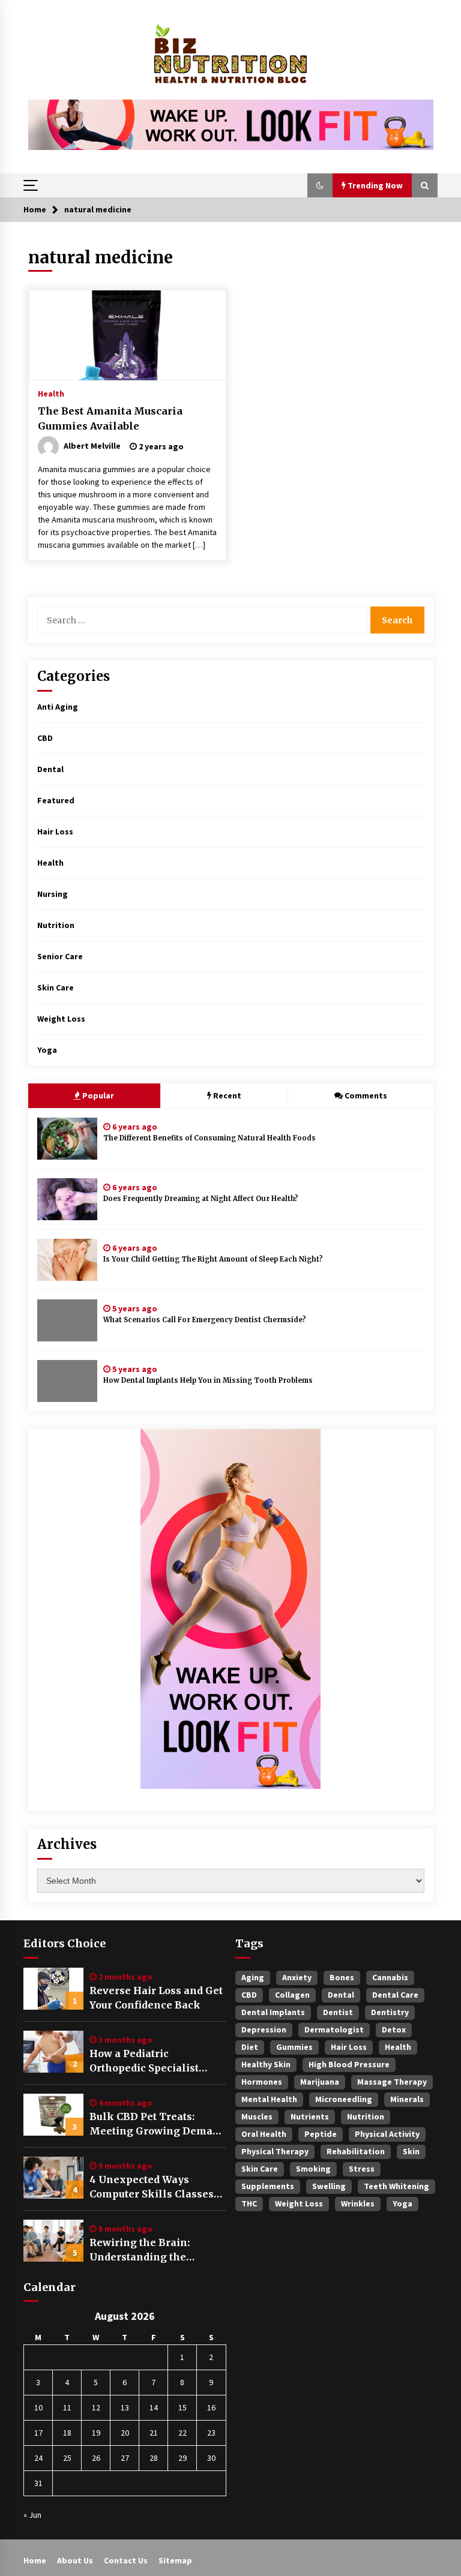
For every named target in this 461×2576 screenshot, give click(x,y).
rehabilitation (356, 2151)
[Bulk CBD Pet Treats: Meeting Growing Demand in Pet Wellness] (53, 2115)
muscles (257, 2116)
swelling (329, 2186)
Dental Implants (273, 2012)
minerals (407, 2099)
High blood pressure (349, 2064)
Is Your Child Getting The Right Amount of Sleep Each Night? (213, 1259)
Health (51, 393)
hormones (262, 2082)
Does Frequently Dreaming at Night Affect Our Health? (201, 1199)
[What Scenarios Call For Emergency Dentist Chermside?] (67, 1320)
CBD (45, 738)
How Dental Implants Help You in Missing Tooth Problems (208, 1380)
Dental (50, 769)
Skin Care (56, 987)
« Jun (32, 2515)
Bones (342, 1977)
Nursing (53, 894)
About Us (75, 2560)
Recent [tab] (227, 1095)
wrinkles (358, 2203)
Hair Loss (55, 831)
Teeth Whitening (396, 2186)
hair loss (349, 2047)
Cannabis (390, 1977)
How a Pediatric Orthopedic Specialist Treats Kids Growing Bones (144, 2061)
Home (35, 2560)
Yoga (47, 1050)
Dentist (338, 2012)
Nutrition (56, 925)
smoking (313, 2169)
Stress (362, 2169)
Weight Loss (61, 1019)
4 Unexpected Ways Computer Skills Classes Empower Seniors (152, 2187)
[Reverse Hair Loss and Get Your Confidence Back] (53, 1989)
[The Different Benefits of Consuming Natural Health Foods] (67, 1139)
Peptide (321, 2134)
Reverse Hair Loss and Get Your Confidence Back (156, 1998)
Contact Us (126, 2560)
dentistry (390, 2012)
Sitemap (175, 2560)
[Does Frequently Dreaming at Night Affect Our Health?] (67, 1199)
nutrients (310, 2116)
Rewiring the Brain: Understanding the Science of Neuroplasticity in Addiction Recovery (156, 2250)
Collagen (292, 1995)
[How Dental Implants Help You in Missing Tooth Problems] (67, 1381)
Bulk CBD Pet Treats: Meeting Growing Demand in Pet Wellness (158, 2124)
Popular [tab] (97, 1095)
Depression (264, 2029)
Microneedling (344, 2099)
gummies (294, 2047)
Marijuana (320, 2082)
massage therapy (392, 2082)
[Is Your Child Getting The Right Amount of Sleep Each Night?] (67, 1260)
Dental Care (395, 1995)
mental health (269, 2099)
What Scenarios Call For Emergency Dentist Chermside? (205, 1320)
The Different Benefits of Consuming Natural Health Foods (209, 1138)
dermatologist (334, 2029)
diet (250, 2047)
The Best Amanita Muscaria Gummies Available (110, 418)
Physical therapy (275, 2151)
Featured (56, 800)
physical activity (387, 2134)
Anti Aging (58, 707)
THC (249, 2203)
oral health (264, 2134)
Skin (411, 2151)
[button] (320, 185)
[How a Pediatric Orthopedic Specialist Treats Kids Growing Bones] (53, 2052)
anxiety (297, 1977)
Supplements (268, 2186)
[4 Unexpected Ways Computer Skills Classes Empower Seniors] (53, 2178)
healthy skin (266, 2064)
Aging (253, 1977)
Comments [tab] (366, 1095)
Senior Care (60, 956)
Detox (394, 2029)
